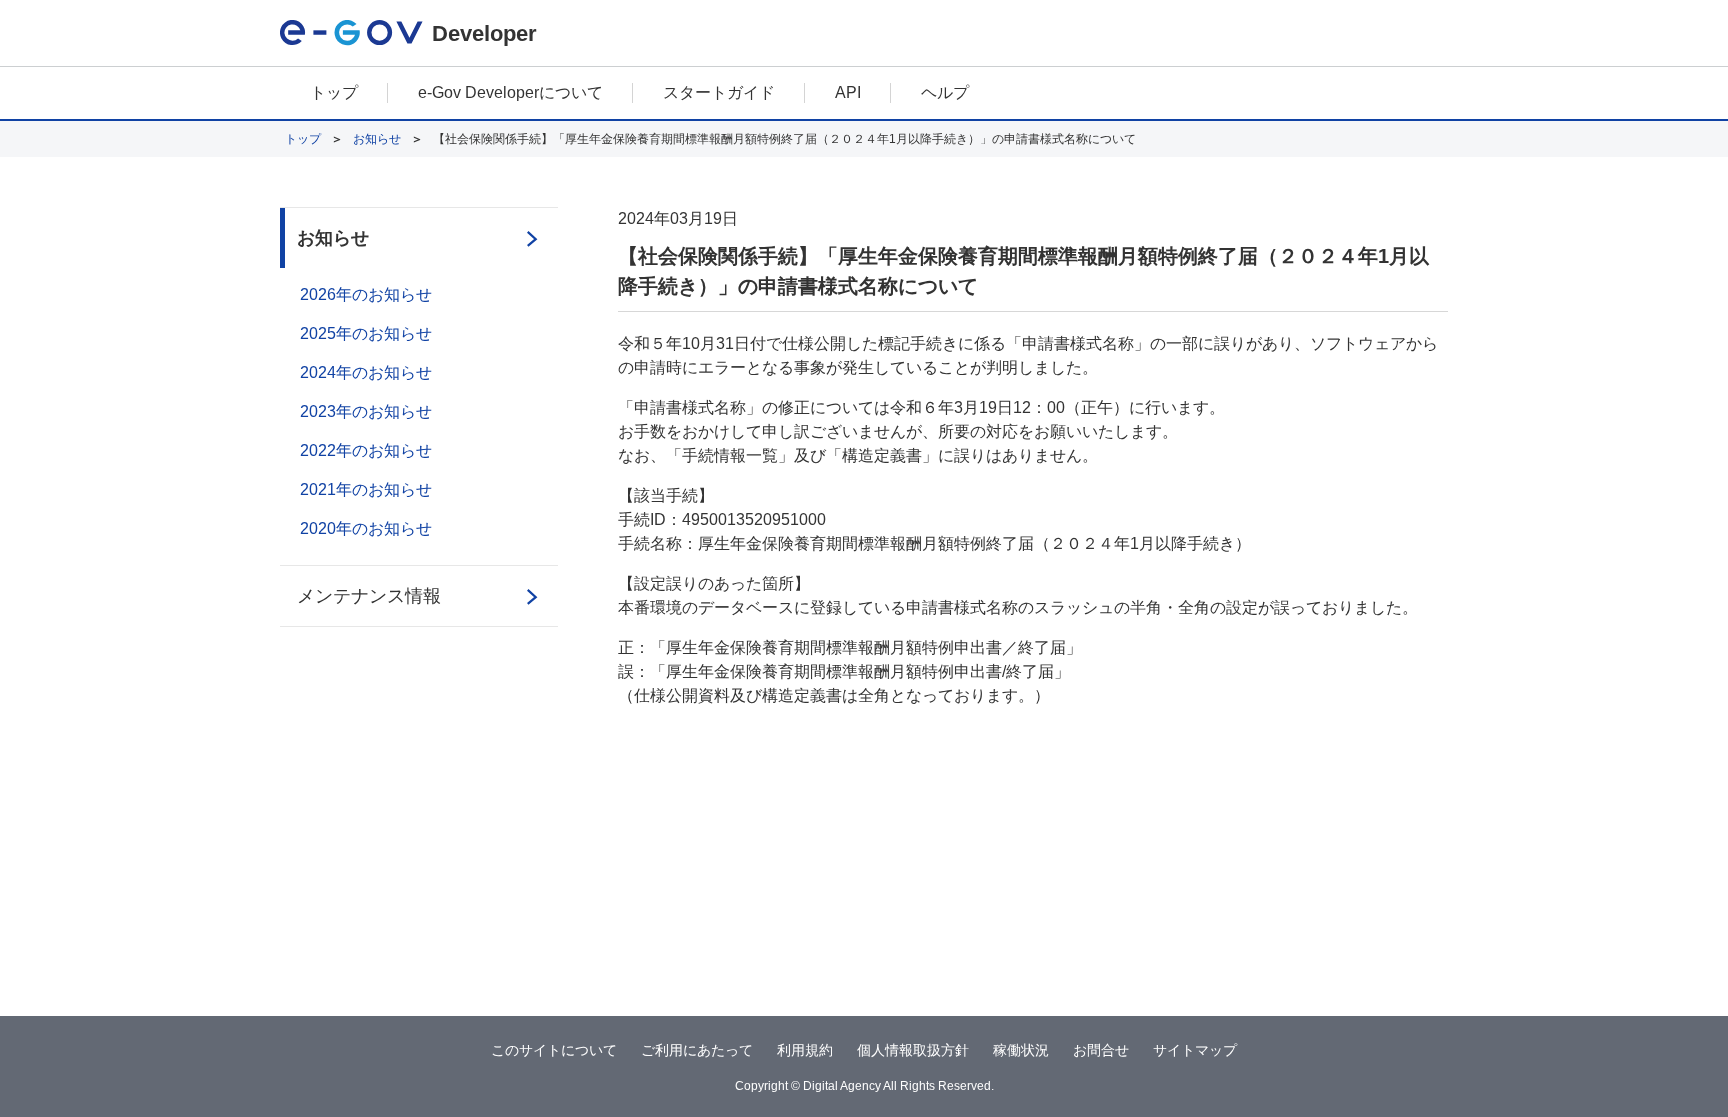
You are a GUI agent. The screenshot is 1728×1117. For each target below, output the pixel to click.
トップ (334, 92)
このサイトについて (554, 1050)
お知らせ (377, 139)
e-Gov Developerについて (510, 92)
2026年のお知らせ (366, 294)
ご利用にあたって (697, 1050)
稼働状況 (1021, 1050)
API (848, 92)
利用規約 (805, 1050)
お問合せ (1101, 1050)
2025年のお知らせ (366, 333)
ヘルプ (945, 92)
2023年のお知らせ (366, 411)
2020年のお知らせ (366, 528)
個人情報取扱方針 (913, 1050)
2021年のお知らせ (366, 489)
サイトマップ (1195, 1050)
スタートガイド (719, 92)
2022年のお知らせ (366, 450)
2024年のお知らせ (366, 372)
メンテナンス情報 (369, 596)
